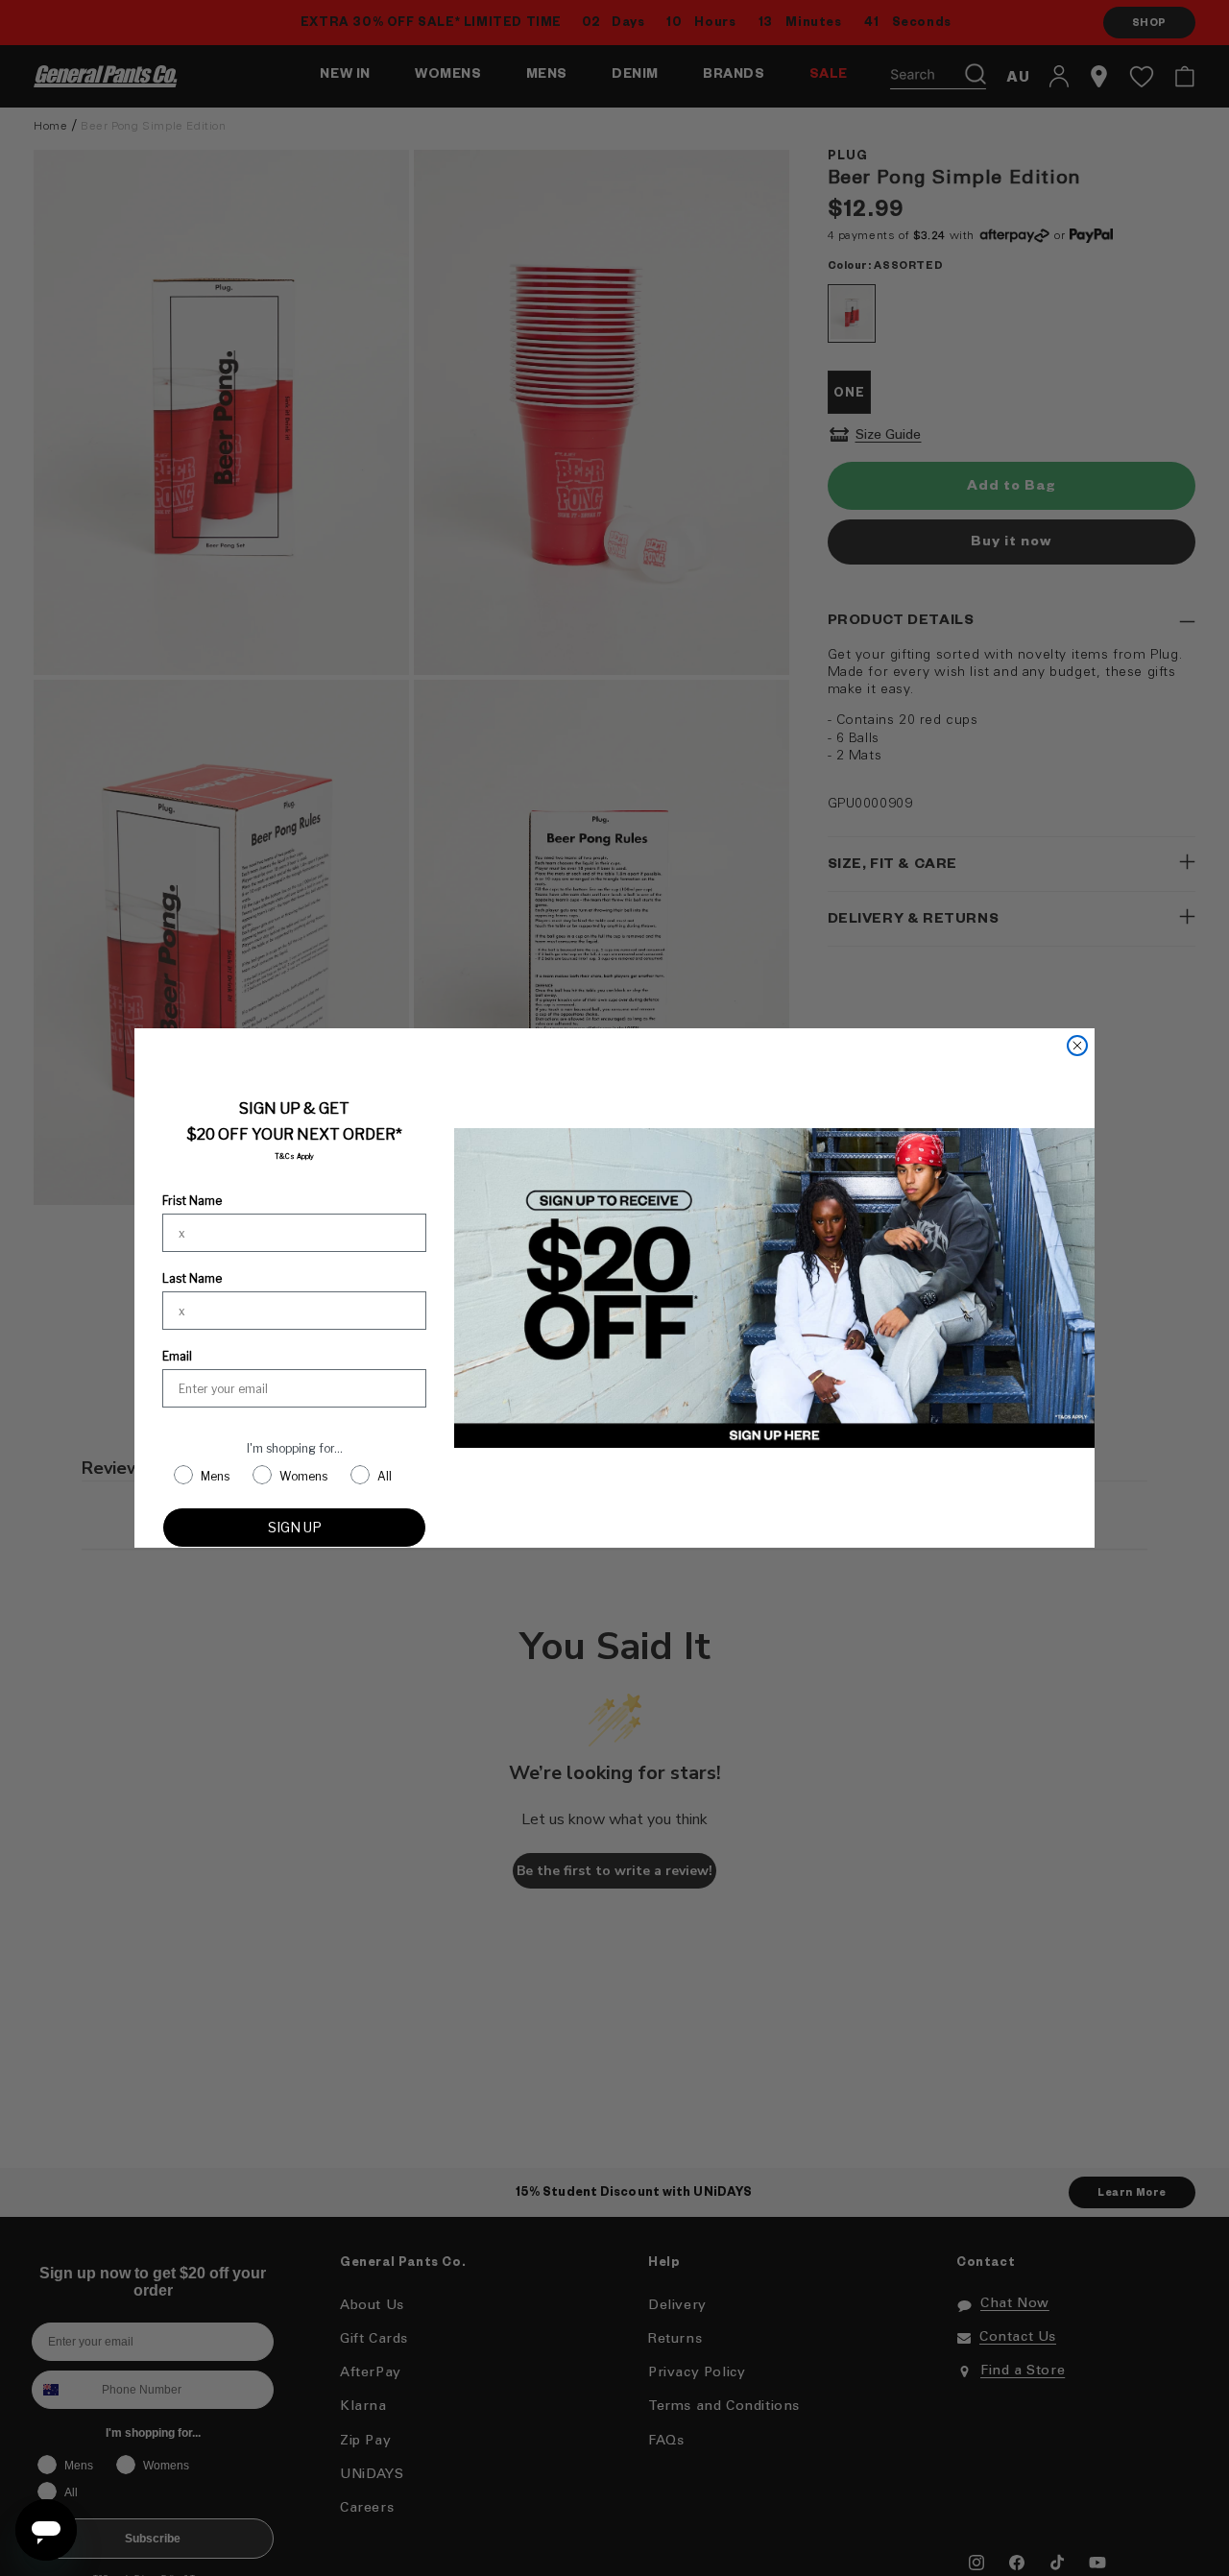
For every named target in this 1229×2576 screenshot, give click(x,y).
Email (177, 1356)
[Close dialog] (1077, 1046)
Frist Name (192, 1201)
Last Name (192, 1278)
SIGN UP (295, 1527)
